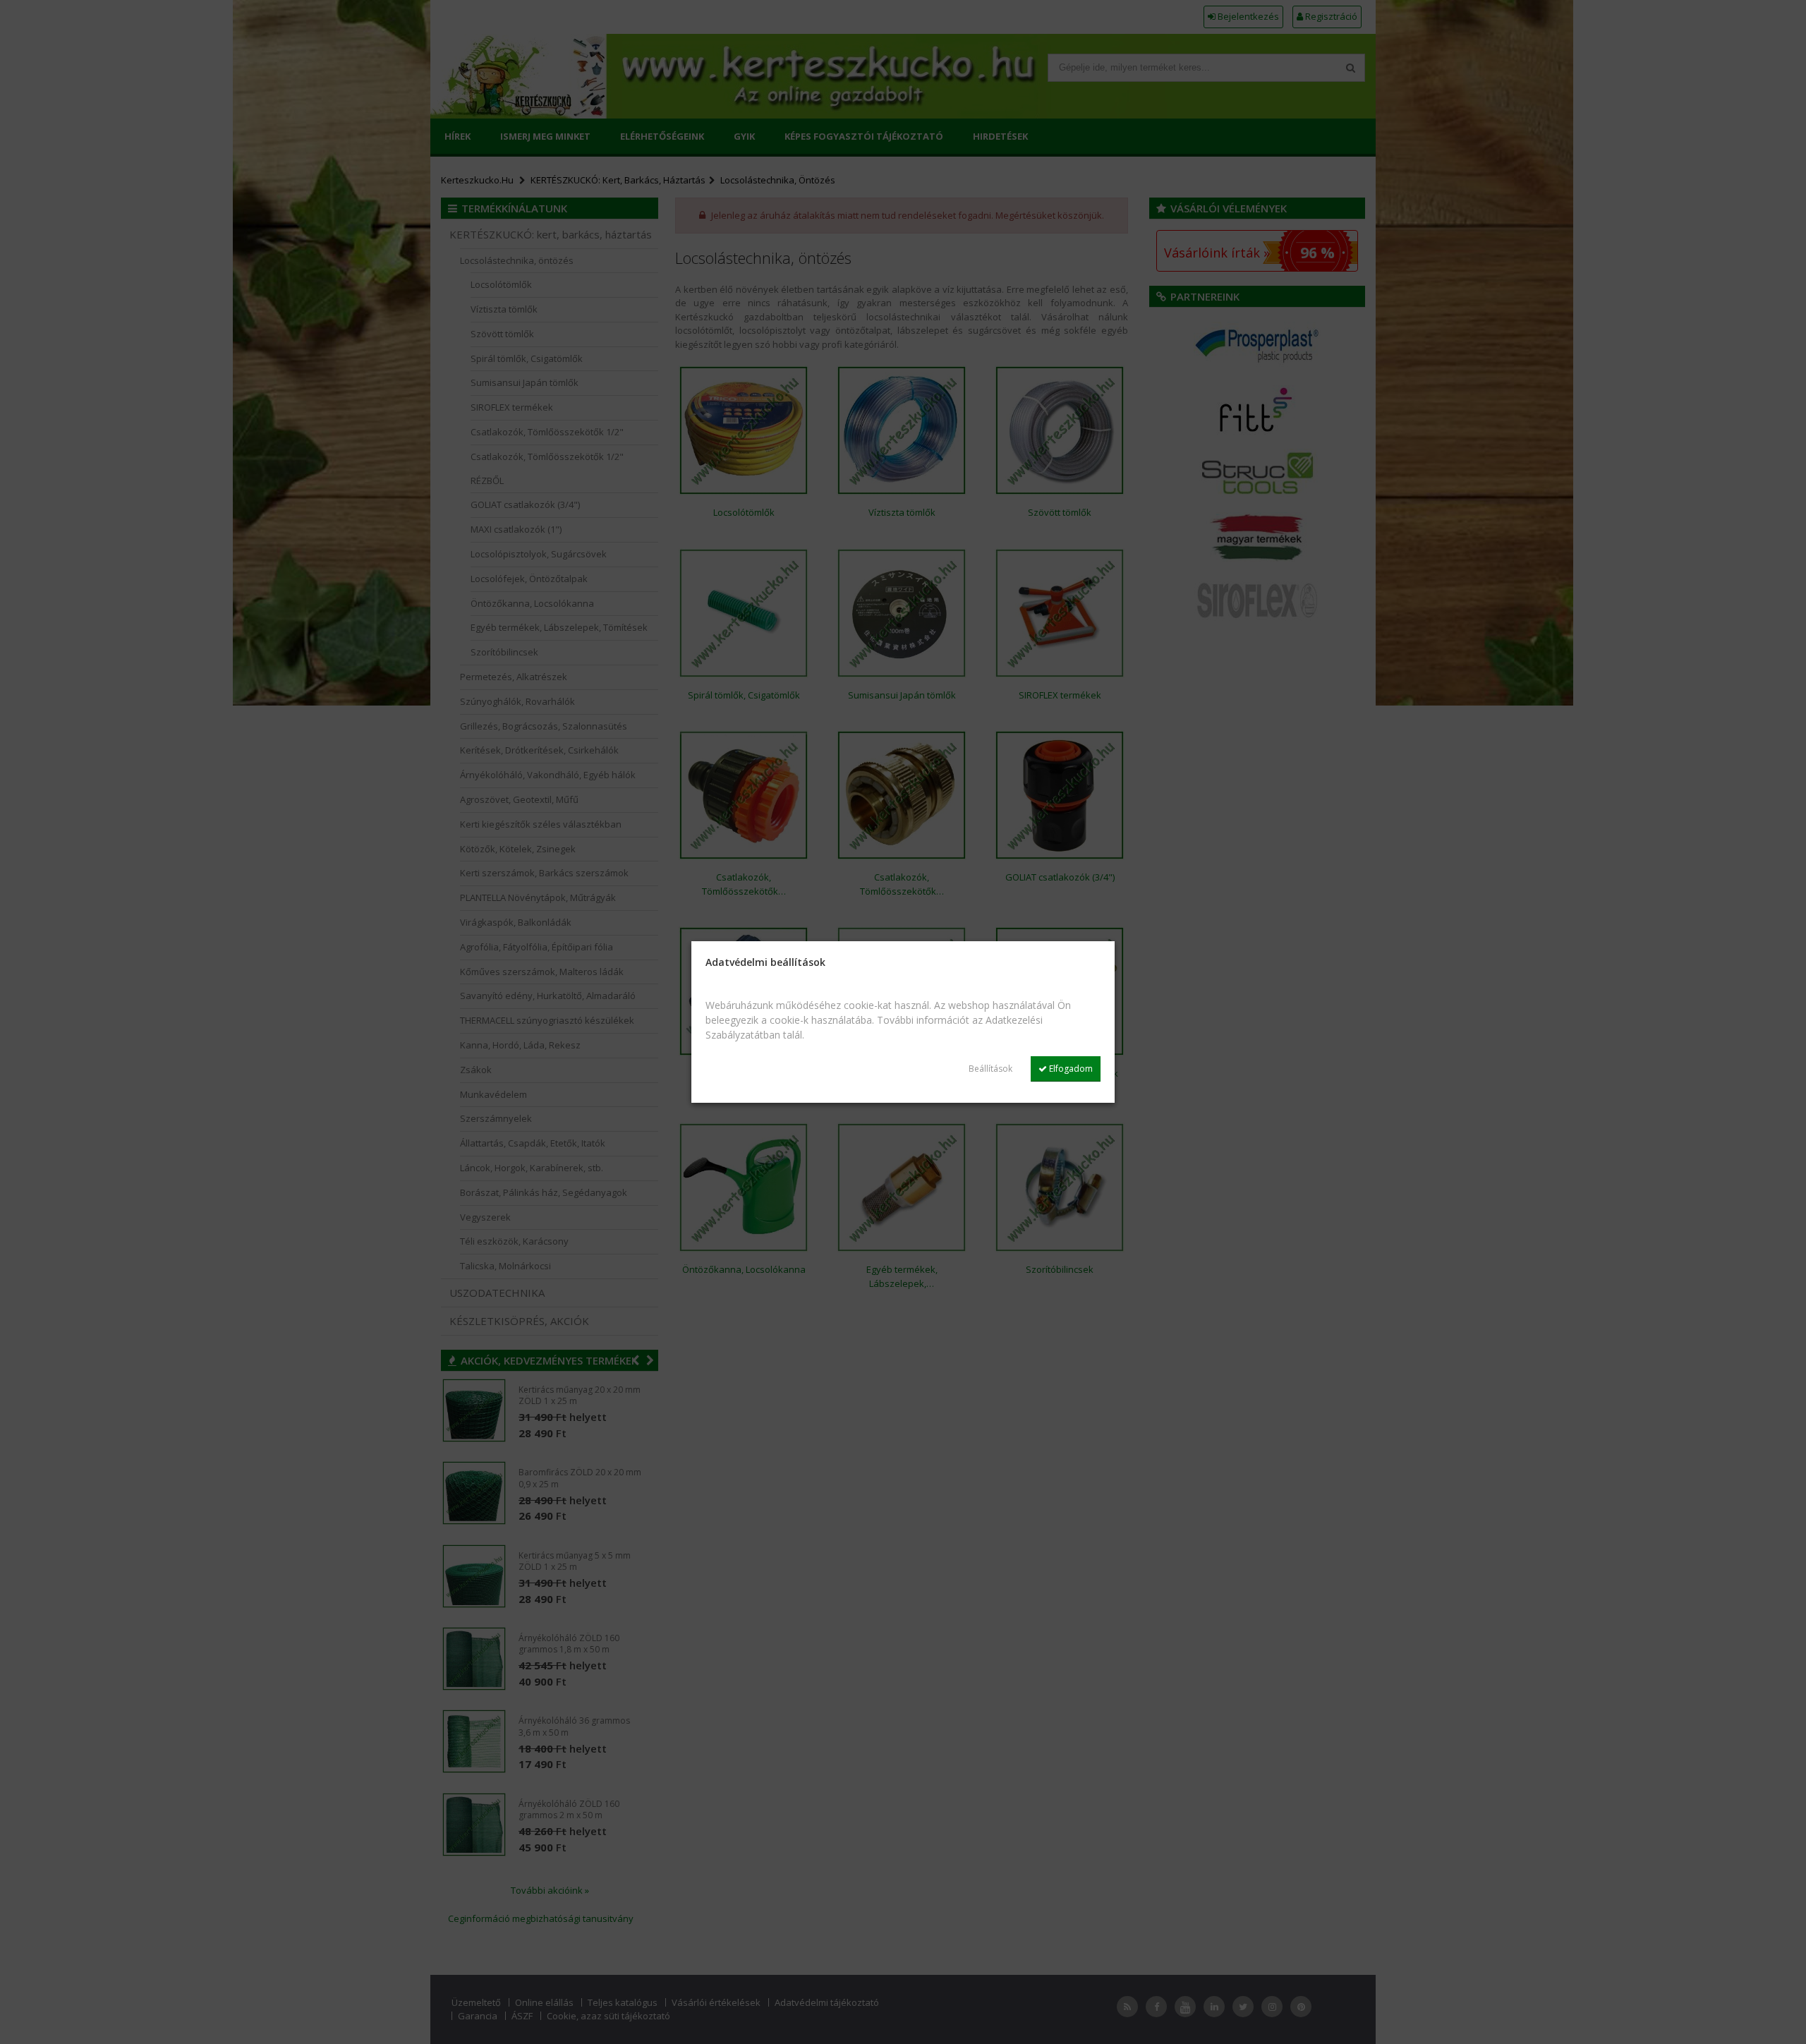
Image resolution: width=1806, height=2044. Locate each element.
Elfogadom (1070, 1069)
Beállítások (990, 1069)
